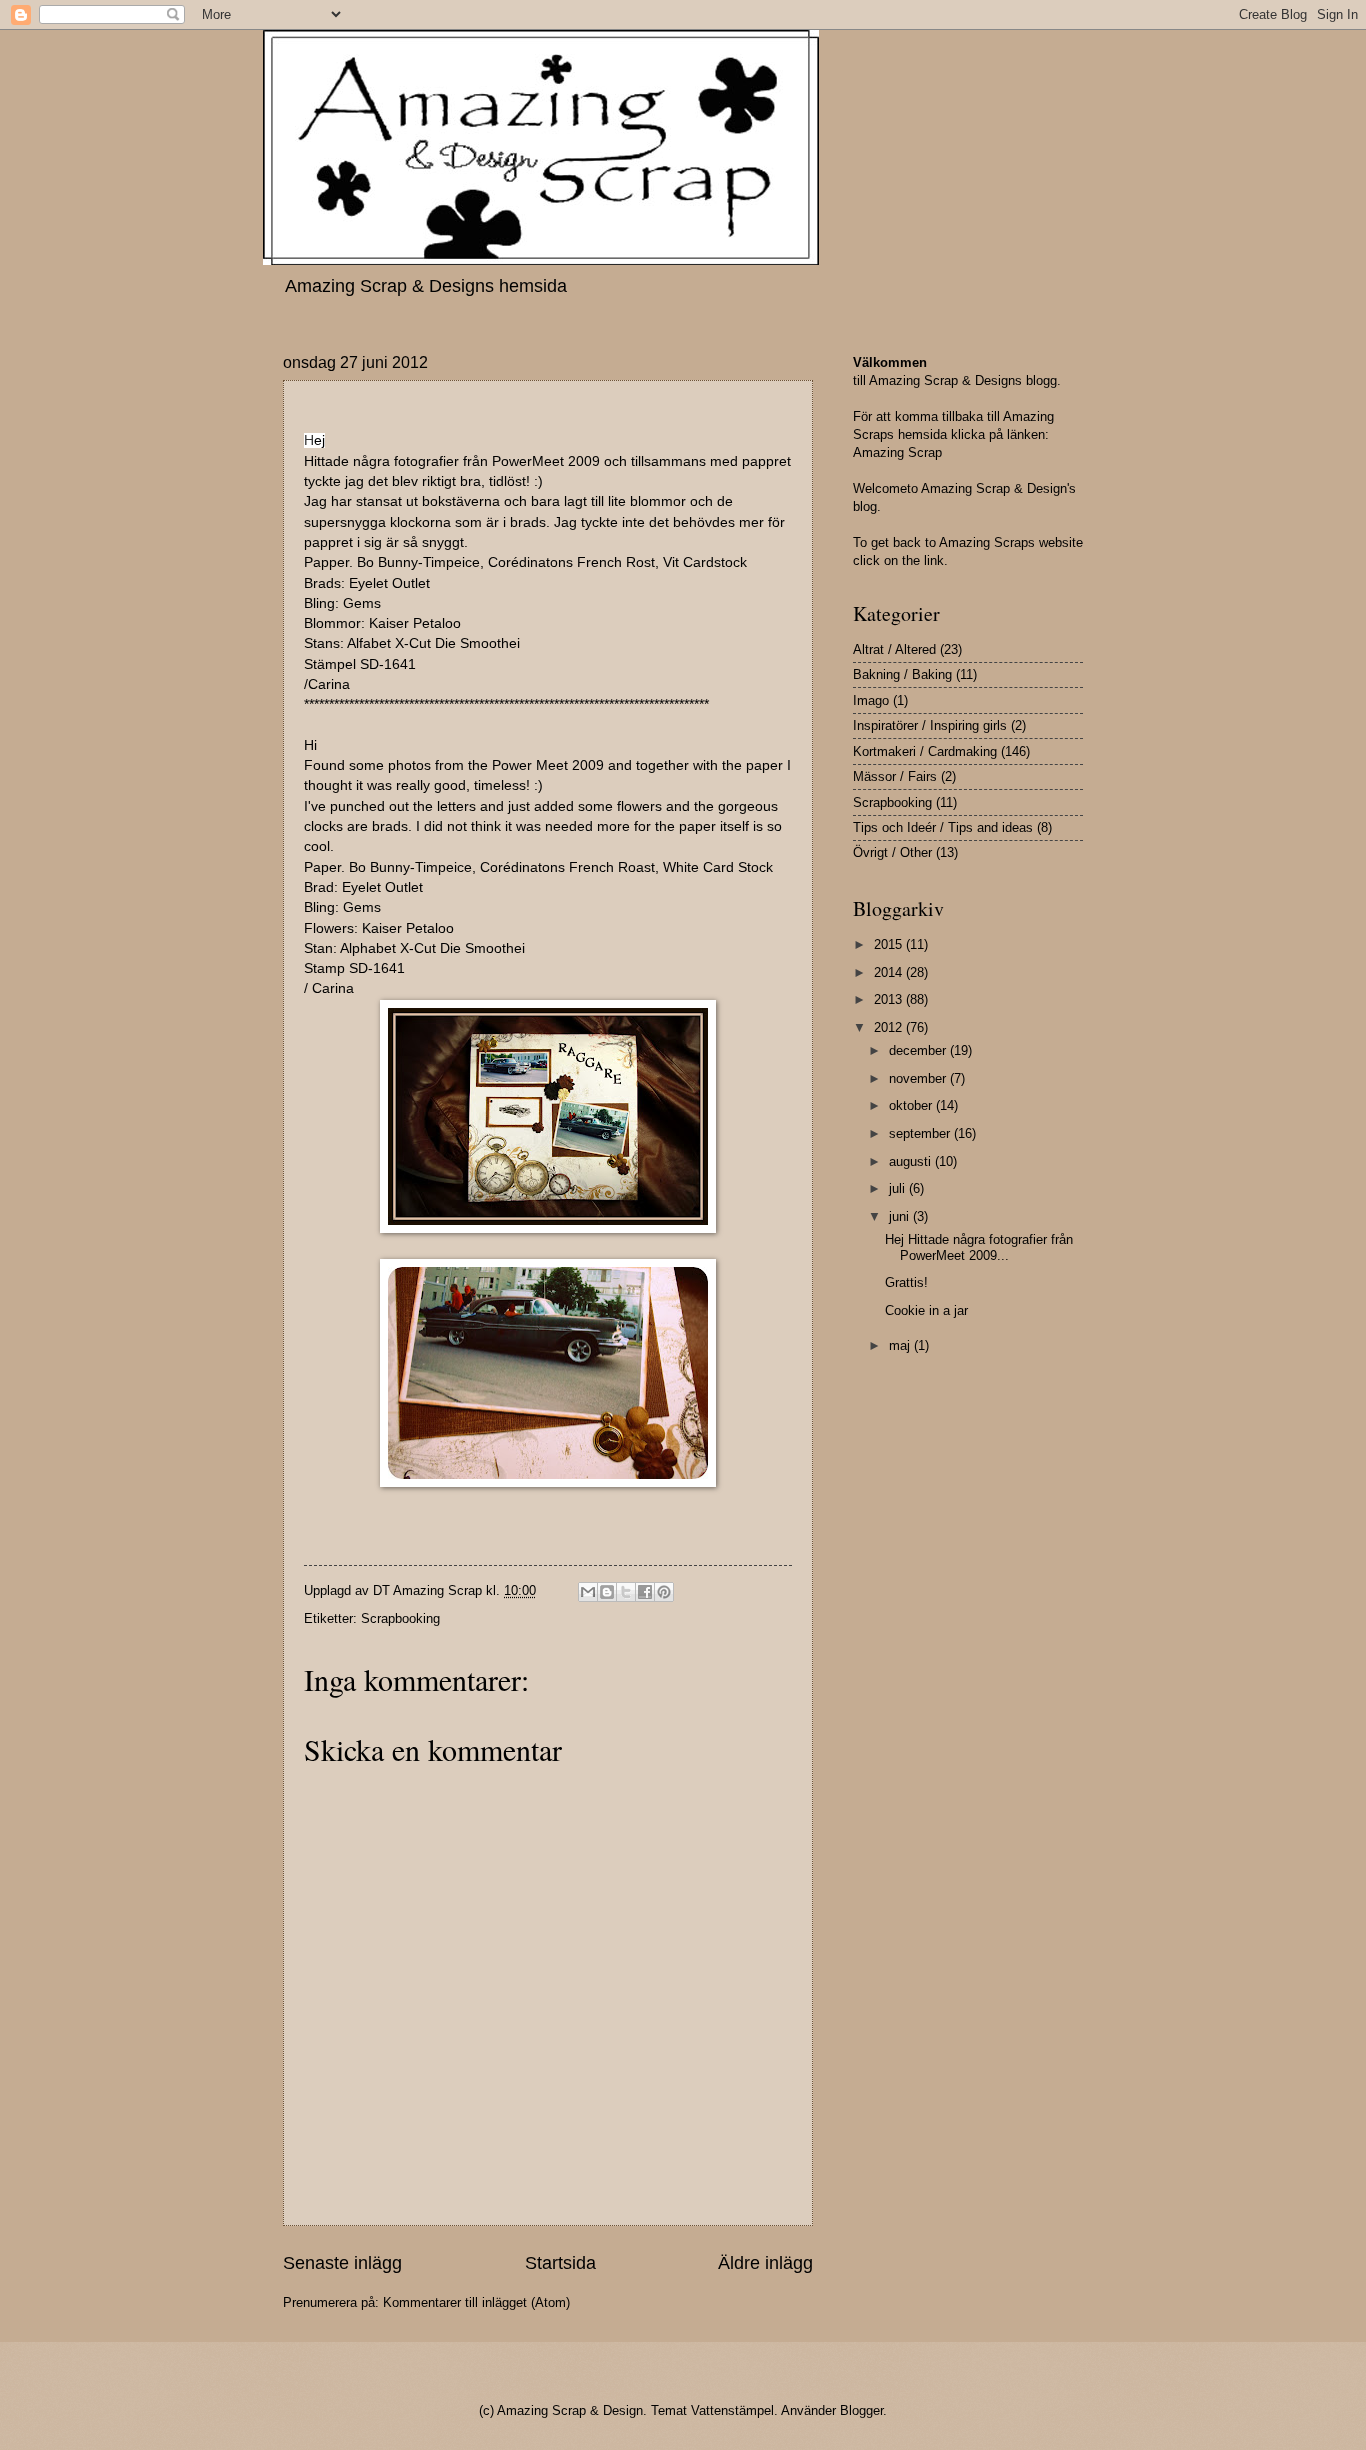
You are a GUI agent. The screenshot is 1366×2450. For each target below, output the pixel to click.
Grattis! (906, 1282)
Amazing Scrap (897, 452)
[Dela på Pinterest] (664, 1592)
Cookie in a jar (926, 1310)
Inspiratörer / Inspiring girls (930, 725)
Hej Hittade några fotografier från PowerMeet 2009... (979, 1247)
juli (899, 1188)
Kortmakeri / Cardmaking (925, 751)
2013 (890, 999)
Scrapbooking (400, 1618)
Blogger (861, 2410)
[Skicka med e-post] (588, 1592)
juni (901, 1216)
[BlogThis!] (607, 1592)
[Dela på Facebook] (645, 1592)
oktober (912, 1105)
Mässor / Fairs (895, 776)
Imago (871, 700)
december (919, 1050)
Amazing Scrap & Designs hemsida (426, 286)
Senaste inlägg (342, 2263)
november (919, 1078)
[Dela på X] (626, 1592)
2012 (890, 1027)
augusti (912, 1161)
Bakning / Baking (902, 674)
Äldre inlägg (765, 2263)
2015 (890, 944)
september (921, 1133)
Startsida (560, 2263)
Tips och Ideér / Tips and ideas (943, 827)
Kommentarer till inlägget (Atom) (476, 2302)
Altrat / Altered (894, 649)
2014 (890, 972)
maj (901, 1345)
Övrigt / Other (892, 852)
